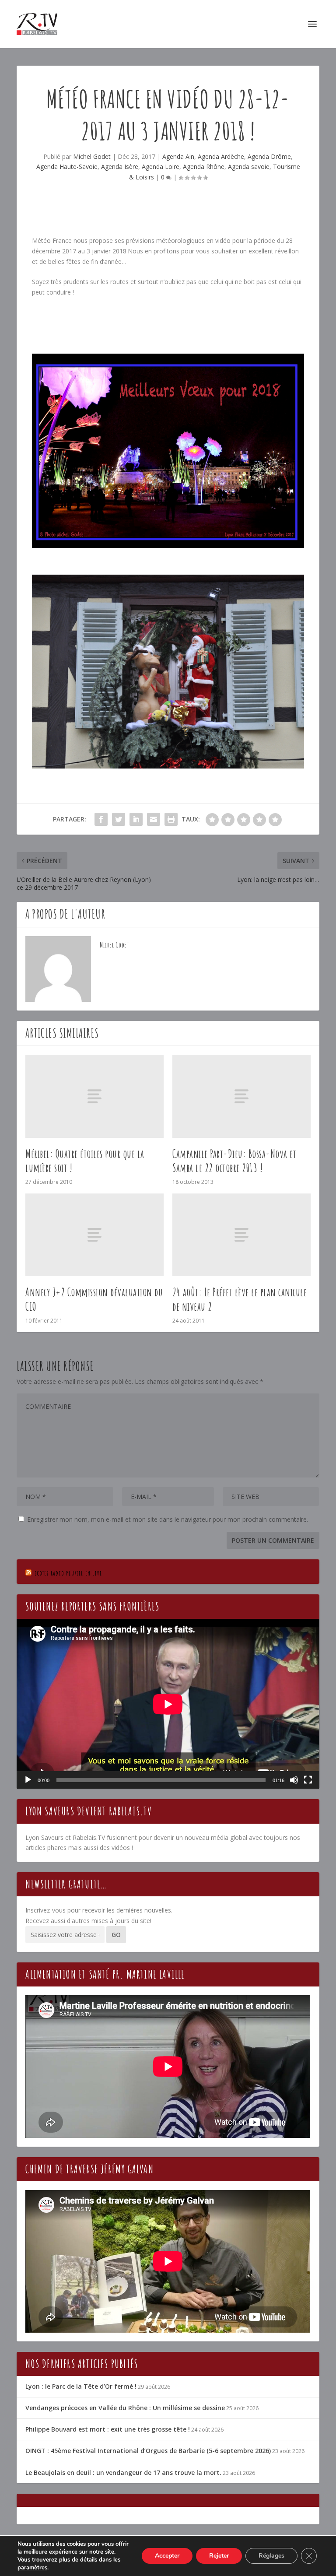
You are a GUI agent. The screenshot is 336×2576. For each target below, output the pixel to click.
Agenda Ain (178, 156)
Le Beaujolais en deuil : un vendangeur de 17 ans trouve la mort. (123, 2472)
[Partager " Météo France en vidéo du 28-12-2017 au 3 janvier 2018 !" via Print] (171, 819)
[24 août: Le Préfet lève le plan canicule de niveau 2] (241, 1235)
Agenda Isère (120, 167)
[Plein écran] (308, 1780)
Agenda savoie (249, 167)
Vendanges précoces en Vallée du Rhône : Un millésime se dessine (125, 2408)
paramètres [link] (32, 2568)
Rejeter (219, 2556)
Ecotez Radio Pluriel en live (68, 1573)
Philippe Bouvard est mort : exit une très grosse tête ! (108, 2429)
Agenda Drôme (269, 156)
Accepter (167, 2556)
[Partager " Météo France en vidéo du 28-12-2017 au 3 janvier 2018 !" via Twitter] (119, 819)
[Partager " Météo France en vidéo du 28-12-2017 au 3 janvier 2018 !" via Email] (154, 819)
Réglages (271, 2556)
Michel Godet (92, 156)
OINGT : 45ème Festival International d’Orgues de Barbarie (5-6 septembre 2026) (148, 2451)
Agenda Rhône (204, 167)
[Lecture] (28, 1780)
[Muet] (294, 1780)
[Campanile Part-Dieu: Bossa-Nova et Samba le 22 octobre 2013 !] (241, 1096)
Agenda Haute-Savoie (67, 167)
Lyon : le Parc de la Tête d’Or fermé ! (81, 2386)
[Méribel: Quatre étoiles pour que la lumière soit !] (94, 1096)
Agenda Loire (161, 167)
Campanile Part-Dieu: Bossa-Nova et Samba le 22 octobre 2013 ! (234, 1161)
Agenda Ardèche (221, 156)
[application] (168, 1704)
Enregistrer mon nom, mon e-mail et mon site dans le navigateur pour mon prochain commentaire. (168, 1519)
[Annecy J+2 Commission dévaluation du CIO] (94, 1235)
